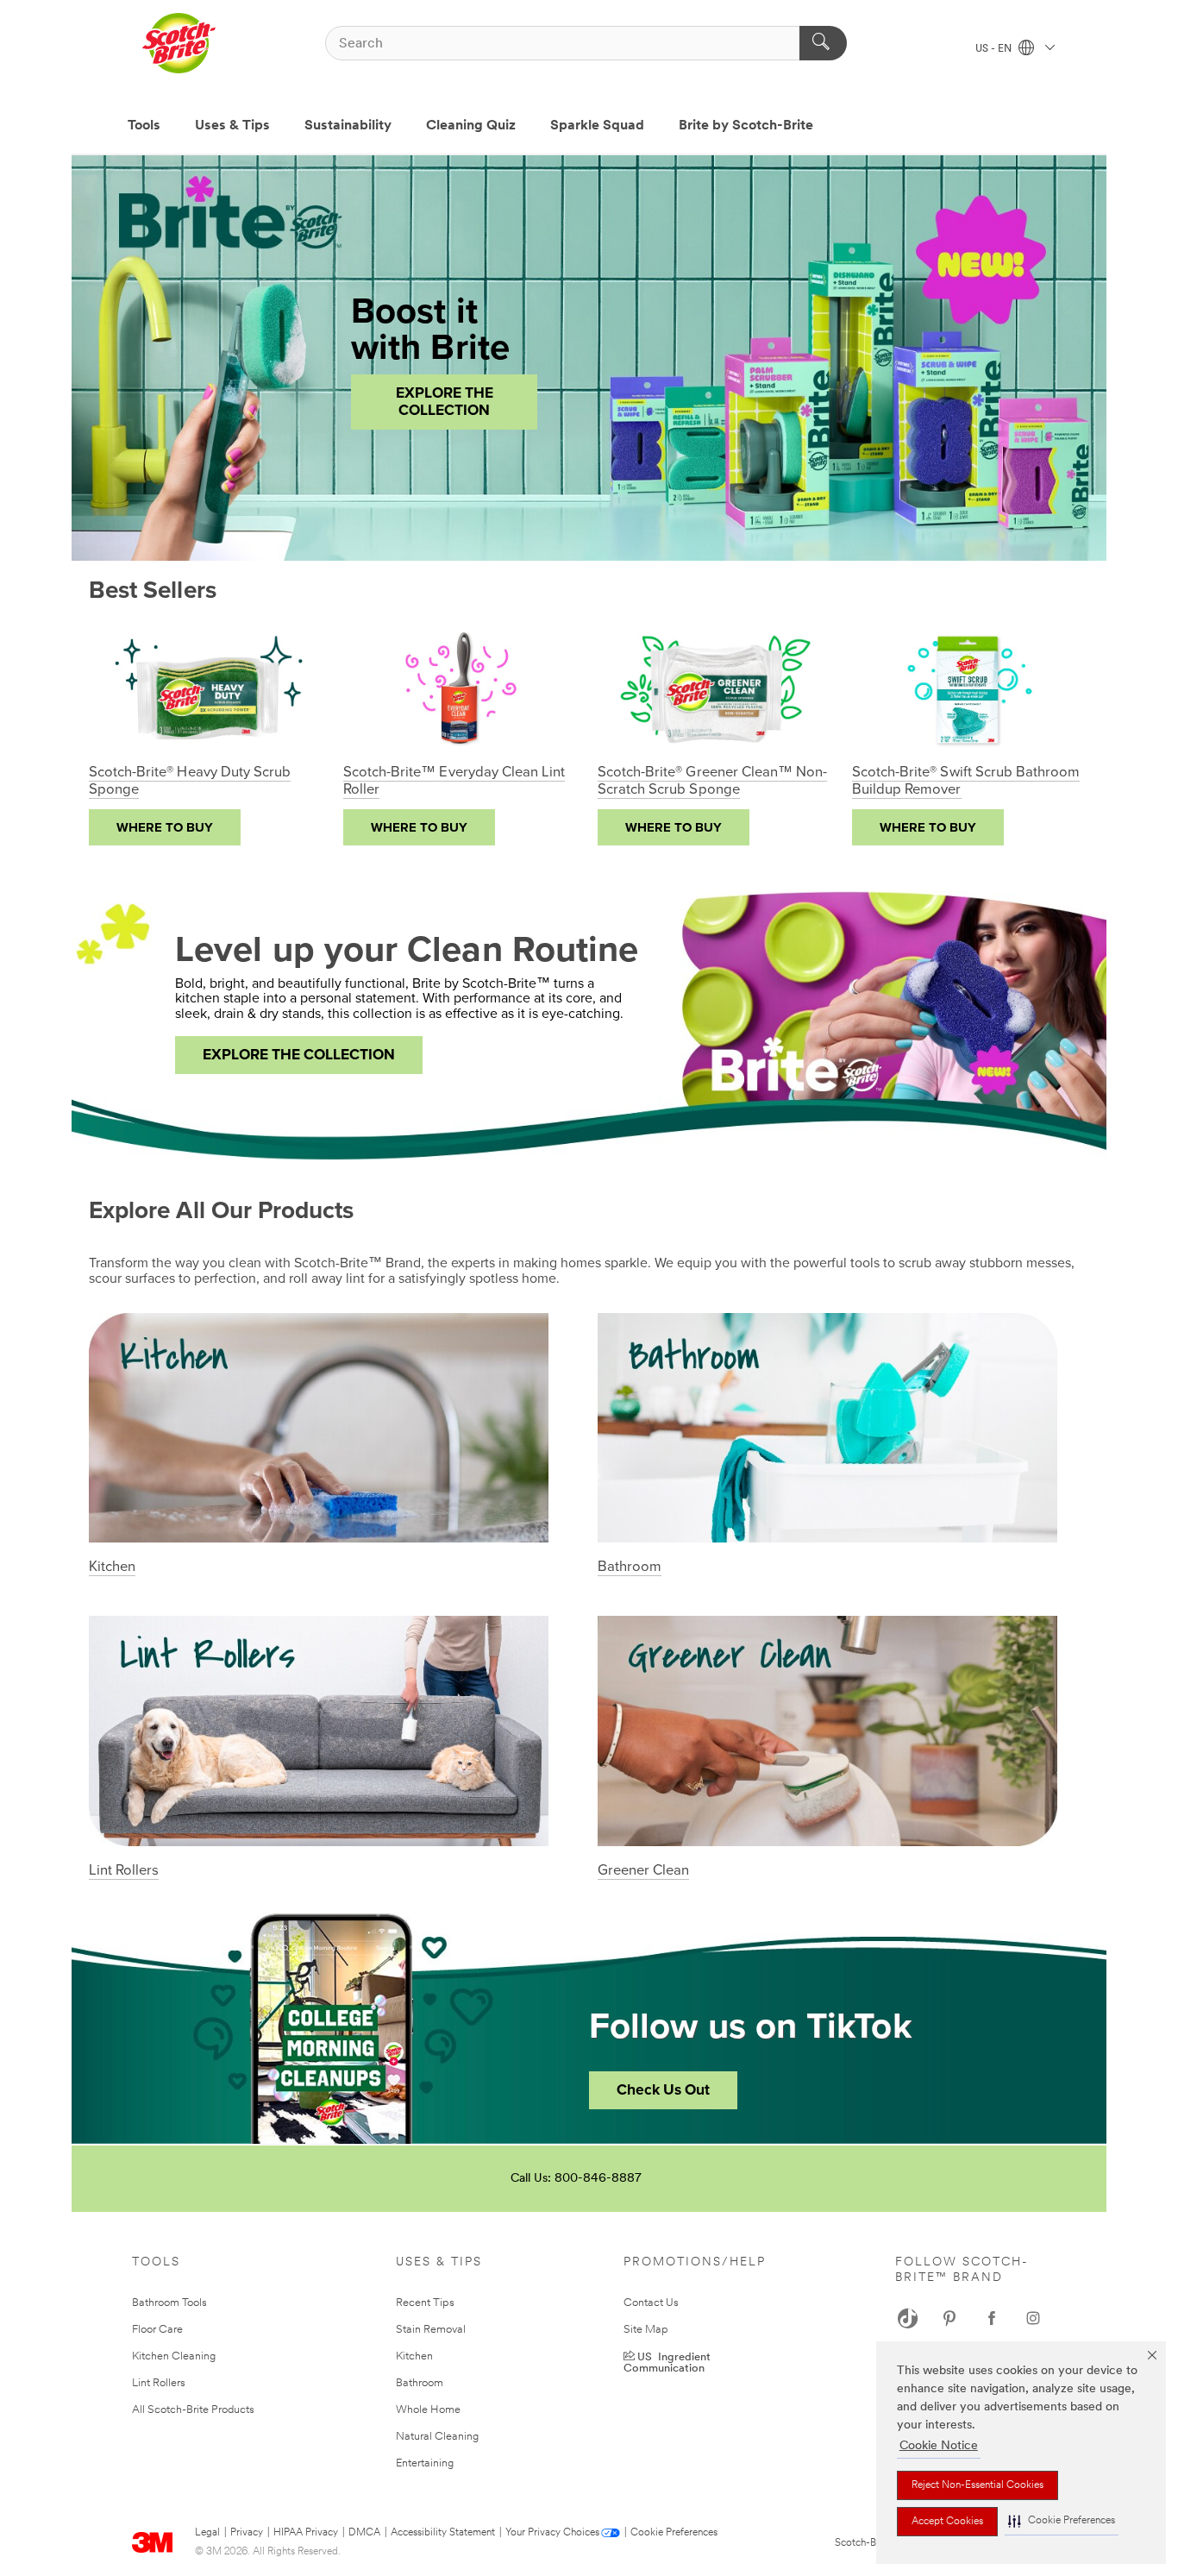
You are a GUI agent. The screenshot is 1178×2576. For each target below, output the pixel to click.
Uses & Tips (232, 126)
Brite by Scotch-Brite (746, 126)
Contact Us (651, 2303)
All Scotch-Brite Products (193, 2410)
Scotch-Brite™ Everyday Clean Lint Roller (454, 781)
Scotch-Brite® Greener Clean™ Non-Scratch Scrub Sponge (712, 781)
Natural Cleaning (437, 2437)
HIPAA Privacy (306, 2533)
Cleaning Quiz (471, 126)
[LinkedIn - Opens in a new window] (949, 2318)
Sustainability (348, 126)
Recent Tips (425, 2303)
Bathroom (630, 1567)
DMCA (364, 2533)
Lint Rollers (124, 1870)
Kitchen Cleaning (174, 2356)
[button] (1062, 2521)
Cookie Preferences (674, 2533)
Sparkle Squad (597, 126)
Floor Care (157, 2330)
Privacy (247, 2533)
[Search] (823, 43)
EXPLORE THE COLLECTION (445, 402)
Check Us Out (663, 2090)
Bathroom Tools (169, 2303)
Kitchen (112, 1567)
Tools (144, 126)
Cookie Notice (939, 2446)
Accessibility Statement (443, 2533)
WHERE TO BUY (165, 827)
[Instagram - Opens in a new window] (1033, 2318)
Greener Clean (643, 1870)
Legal (207, 2533)
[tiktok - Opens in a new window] (908, 2318)
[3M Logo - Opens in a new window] (179, 43)
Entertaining (425, 2463)
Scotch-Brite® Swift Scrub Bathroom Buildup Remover (966, 781)
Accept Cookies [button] (947, 2522)
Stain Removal (431, 2330)
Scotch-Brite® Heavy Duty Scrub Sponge (190, 781)
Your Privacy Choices (552, 2533)
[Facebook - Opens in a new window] (992, 2318)
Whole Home (428, 2410)
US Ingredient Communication (667, 2361)
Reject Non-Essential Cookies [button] (977, 2485)
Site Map (646, 2330)
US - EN (995, 49)
